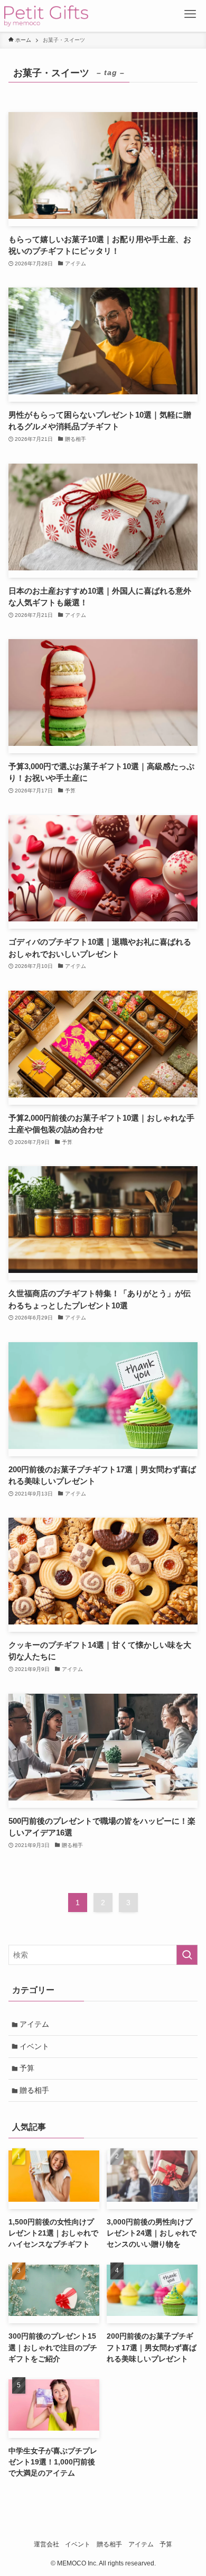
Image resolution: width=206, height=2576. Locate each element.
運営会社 (46, 2544)
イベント (34, 2046)
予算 (27, 2068)
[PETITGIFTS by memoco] (46, 16)
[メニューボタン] (190, 16)
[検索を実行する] (187, 1955)
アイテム (34, 2024)
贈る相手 (34, 2090)
